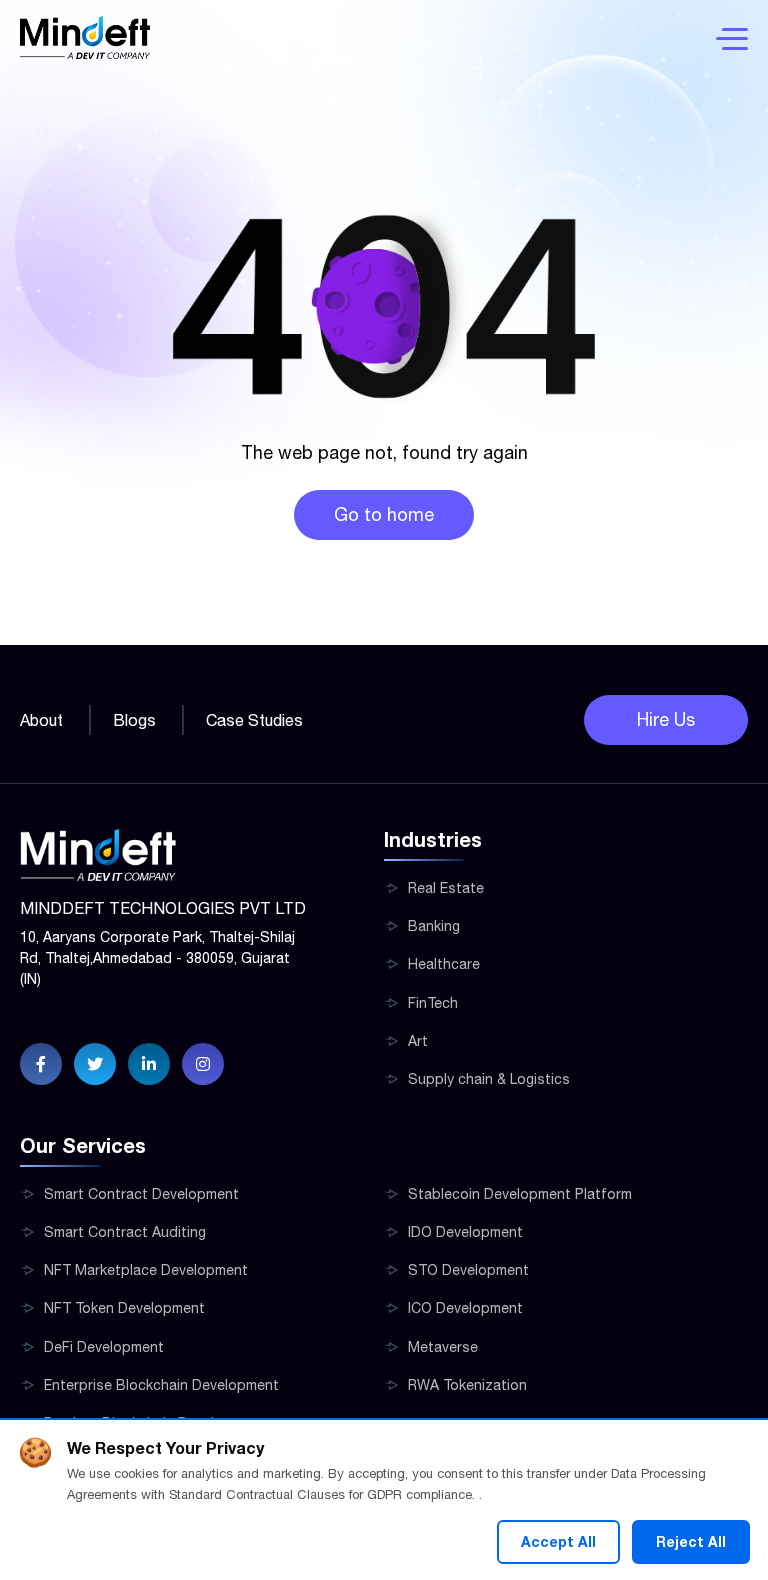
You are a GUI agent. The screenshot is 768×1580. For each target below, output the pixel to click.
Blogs (134, 720)
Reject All (691, 1541)
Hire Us (666, 719)
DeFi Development (104, 1347)
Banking (434, 926)
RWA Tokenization (467, 1385)
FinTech (433, 1003)
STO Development (468, 1270)
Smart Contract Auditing (125, 1232)
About (41, 720)
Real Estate (446, 888)
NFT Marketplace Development (146, 1270)
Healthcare (444, 964)
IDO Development (465, 1232)
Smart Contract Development (141, 1194)
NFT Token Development (124, 1308)
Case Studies (254, 720)
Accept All (558, 1541)
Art (418, 1041)
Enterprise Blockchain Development (161, 1385)
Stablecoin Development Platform (520, 1194)
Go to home (384, 514)
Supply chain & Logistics (489, 1079)
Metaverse (443, 1347)
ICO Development (465, 1308)
